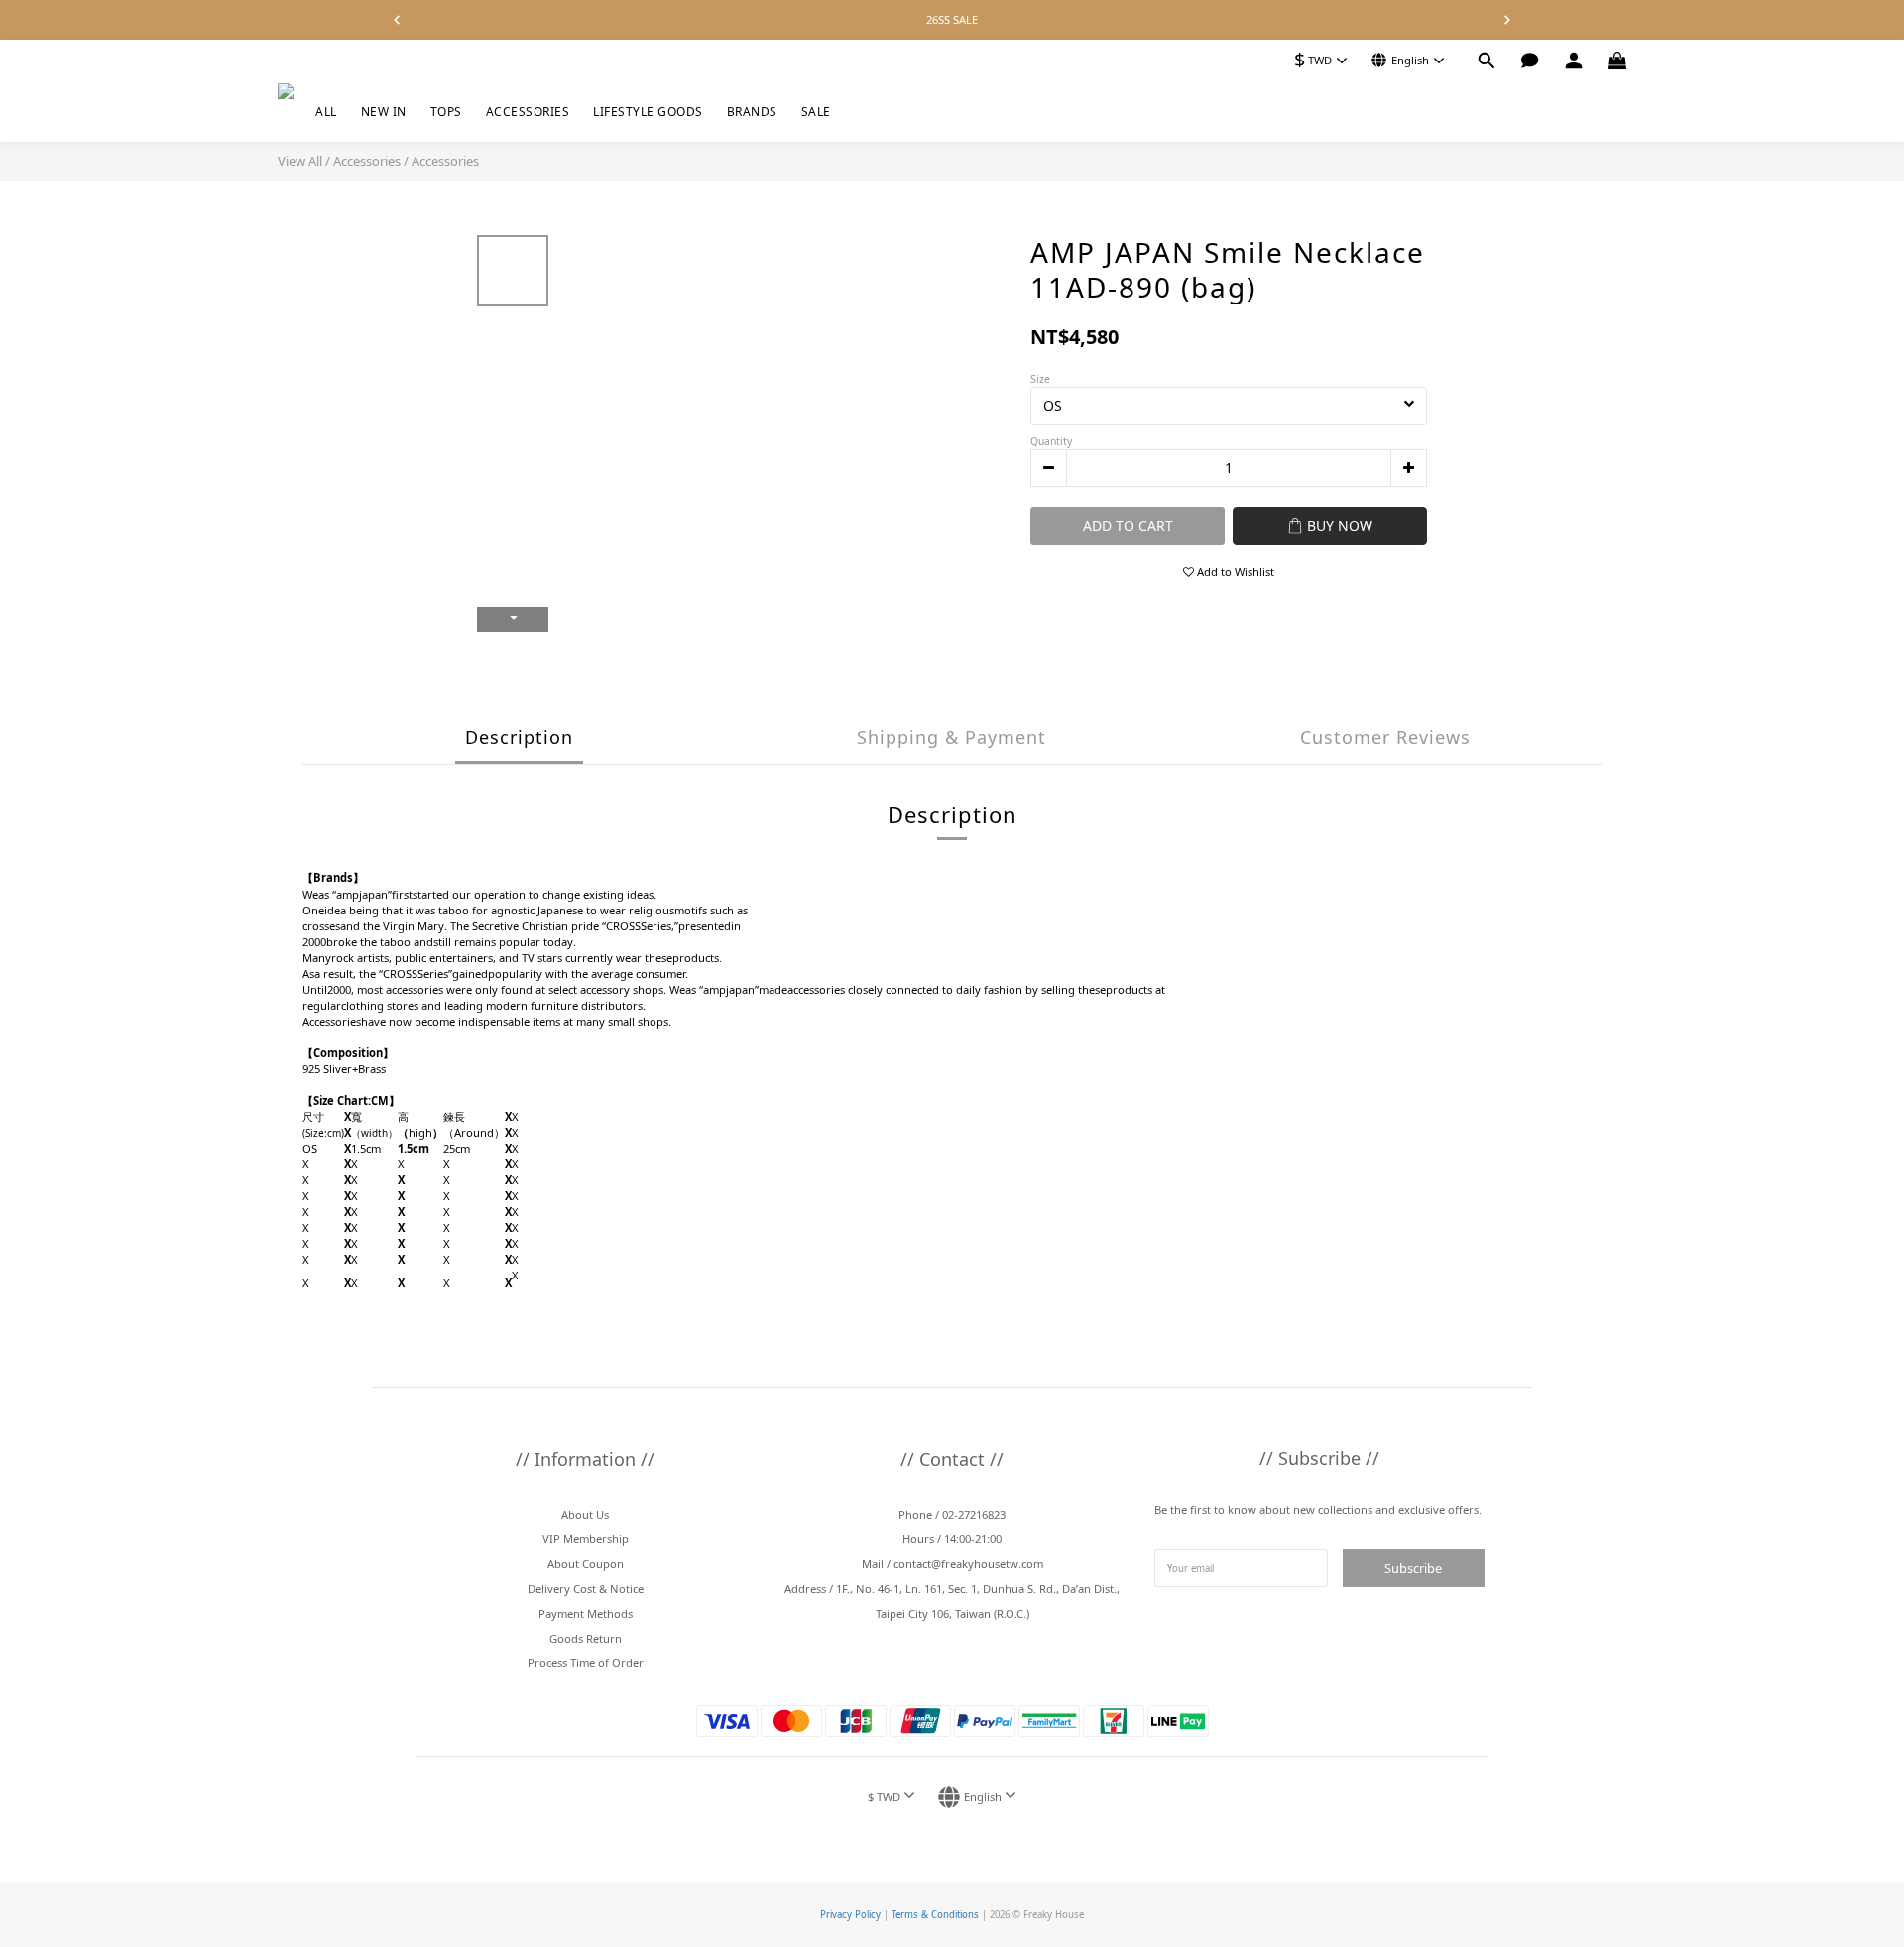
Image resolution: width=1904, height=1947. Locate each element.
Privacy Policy (850, 1915)
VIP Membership (586, 1539)
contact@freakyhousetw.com (968, 1564)
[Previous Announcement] (397, 20)
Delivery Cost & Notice (586, 1588)
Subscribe (1413, 1568)
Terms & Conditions (935, 1915)
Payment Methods (586, 1613)
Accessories (367, 161)
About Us (585, 1514)
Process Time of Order (586, 1663)
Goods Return (586, 1638)
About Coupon (586, 1564)
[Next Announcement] (1507, 20)
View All (300, 161)
